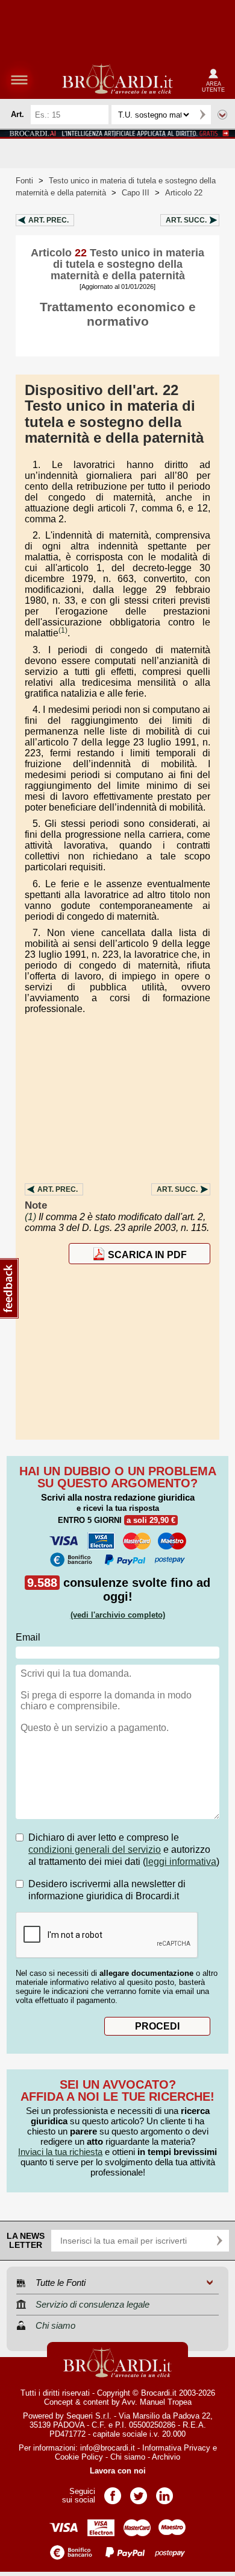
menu (19, 80)
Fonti (24, 181)
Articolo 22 (184, 193)
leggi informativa (181, 1862)
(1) (63, 630)
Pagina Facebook (113, 2492)
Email (28, 1637)
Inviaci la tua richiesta (60, 2152)
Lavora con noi (118, 2471)
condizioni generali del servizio (95, 1850)
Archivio (166, 2457)
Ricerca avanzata (222, 115)
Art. (49, 220)
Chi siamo (128, 2457)
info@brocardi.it (108, 2448)
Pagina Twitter (139, 2492)
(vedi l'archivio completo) (118, 1615)
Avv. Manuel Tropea (157, 2402)
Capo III (136, 193)
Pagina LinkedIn (164, 2492)
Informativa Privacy (176, 2448)
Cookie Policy (79, 2457)
